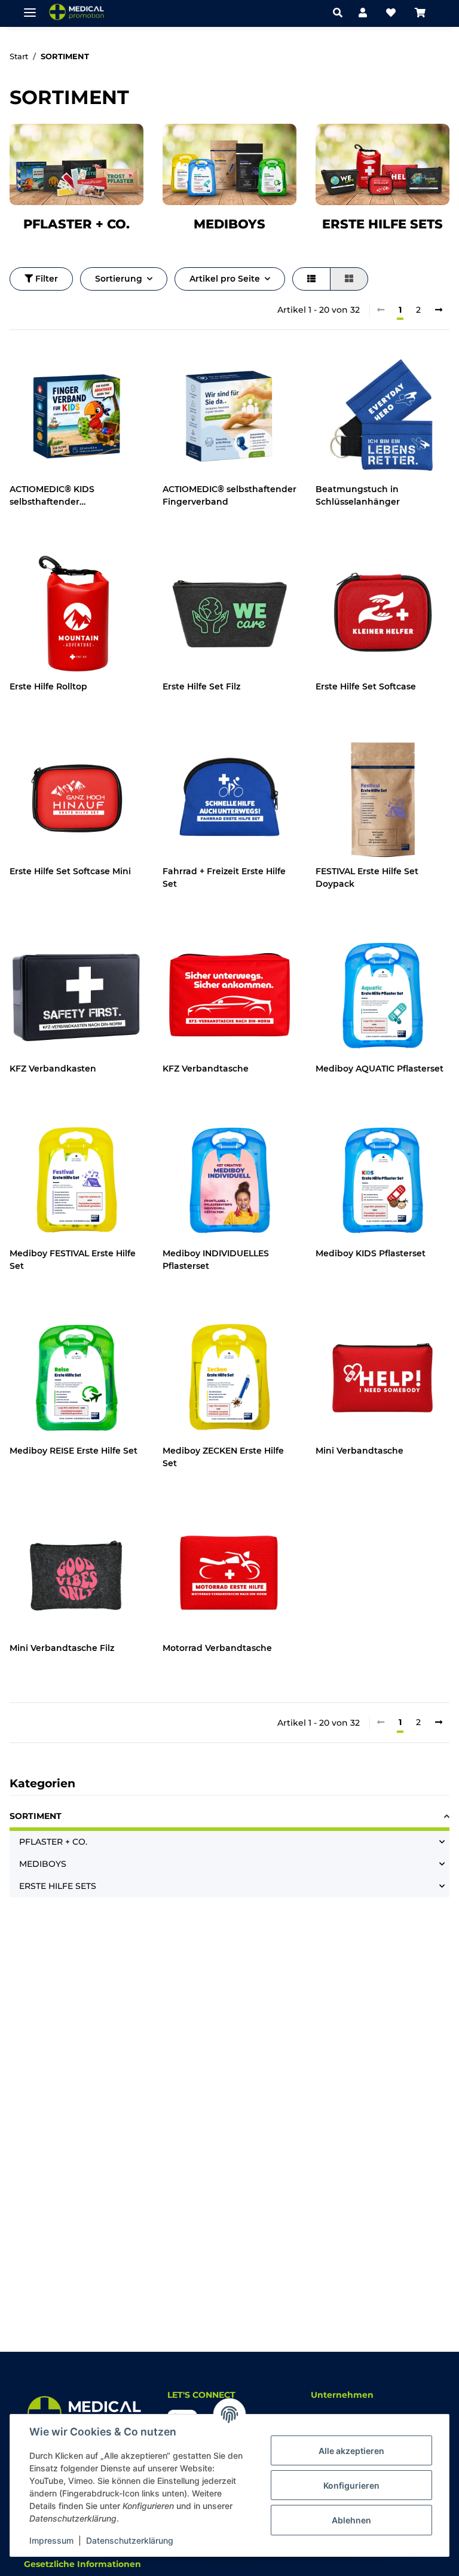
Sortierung (119, 279)
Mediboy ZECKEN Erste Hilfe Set (223, 1457)
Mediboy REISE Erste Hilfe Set (74, 1451)
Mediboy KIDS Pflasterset (371, 1253)
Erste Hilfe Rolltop (48, 686)
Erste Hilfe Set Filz (201, 686)
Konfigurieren (351, 2485)
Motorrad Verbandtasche (217, 1648)
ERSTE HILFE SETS (382, 224)
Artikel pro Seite (225, 279)
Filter (45, 279)
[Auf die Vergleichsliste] (92, 370)
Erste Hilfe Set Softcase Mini (70, 871)
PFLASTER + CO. (76, 224)
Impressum (51, 2540)
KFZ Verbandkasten (53, 1069)
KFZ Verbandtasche (206, 1069)
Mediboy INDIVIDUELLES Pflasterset (216, 1260)
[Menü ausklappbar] (30, 7)
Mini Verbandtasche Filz (62, 1648)
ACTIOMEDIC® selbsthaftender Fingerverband (229, 495)
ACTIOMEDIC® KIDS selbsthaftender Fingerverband (52, 496)
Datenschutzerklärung (130, 2540)
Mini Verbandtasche (359, 1451)
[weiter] (439, 310)
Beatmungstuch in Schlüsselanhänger (358, 495)
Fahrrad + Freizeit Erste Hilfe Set (224, 878)
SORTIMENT (36, 1816)
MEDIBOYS (229, 224)
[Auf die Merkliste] (123, 370)
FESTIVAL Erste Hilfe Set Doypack (367, 878)
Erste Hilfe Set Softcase (366, 686)
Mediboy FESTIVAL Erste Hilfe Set (73, 1260)
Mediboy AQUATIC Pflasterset (380, 1069)
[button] (341, 13)
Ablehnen (351, 2520)
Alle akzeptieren (351, 2451)
